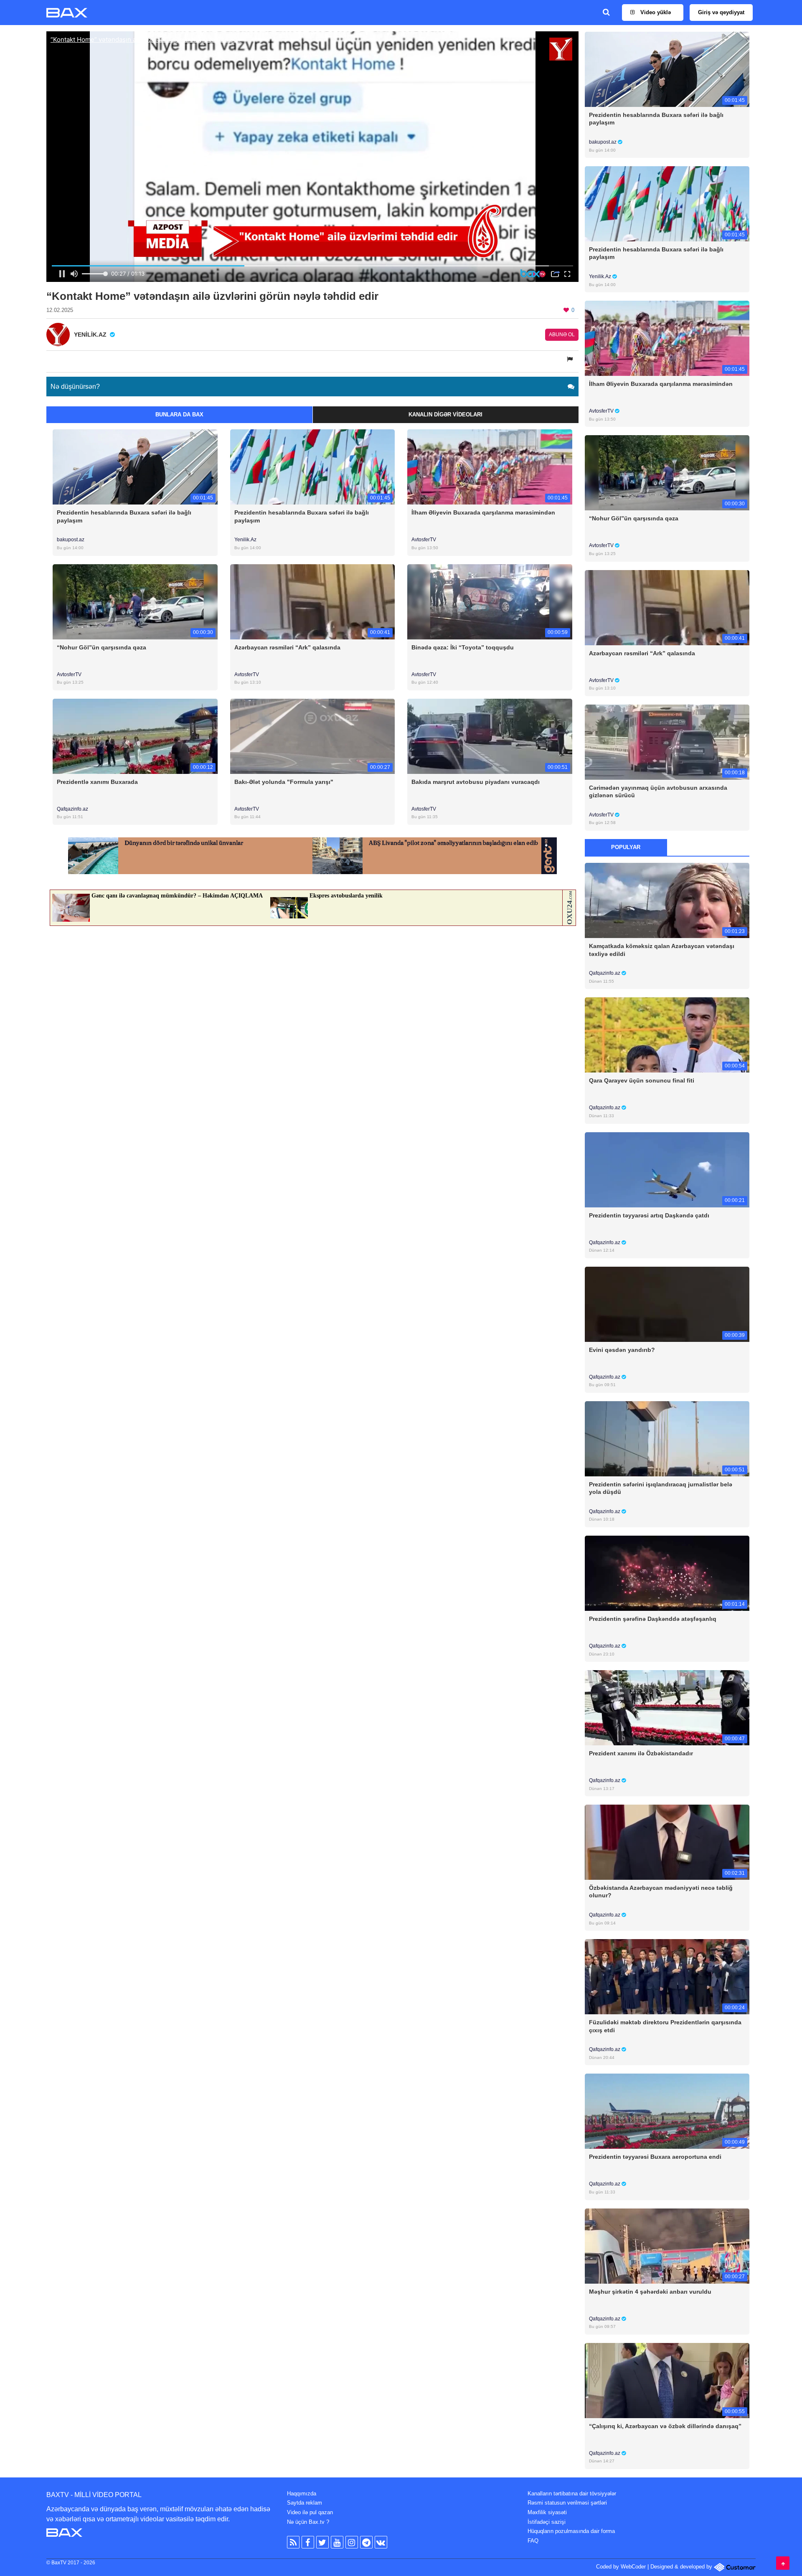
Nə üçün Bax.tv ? (308, 2522)
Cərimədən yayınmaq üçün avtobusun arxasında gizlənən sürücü (658, 791)
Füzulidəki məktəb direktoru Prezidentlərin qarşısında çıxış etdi (665, 2026)
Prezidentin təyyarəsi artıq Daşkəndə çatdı (649, 1215)
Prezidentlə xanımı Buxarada (97, 782)
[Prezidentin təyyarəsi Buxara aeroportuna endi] (667, 2111)
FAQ (533, 2541)
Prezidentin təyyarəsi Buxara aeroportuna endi (655, 2157)
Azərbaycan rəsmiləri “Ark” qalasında (287, 647)
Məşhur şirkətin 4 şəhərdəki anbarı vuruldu (650, 2292)
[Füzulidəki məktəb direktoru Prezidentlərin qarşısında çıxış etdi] (667, 1976)
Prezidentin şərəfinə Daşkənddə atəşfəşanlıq (653, 1619)
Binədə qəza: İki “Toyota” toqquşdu (463, 647)
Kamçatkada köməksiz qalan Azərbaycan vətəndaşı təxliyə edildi (662, 950)
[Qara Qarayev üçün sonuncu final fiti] (667, 1035)
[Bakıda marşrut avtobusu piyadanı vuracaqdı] (490, 736)
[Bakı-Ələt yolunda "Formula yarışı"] (313, 736)
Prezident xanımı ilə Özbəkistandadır (641, 1753)
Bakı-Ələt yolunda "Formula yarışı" (284, 782)
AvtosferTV (424, 540)
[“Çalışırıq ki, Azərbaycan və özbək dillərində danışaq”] (667, 2380)
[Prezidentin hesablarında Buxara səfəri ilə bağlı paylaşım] (135, 467)
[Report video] (571, 359)
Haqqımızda (302, 2494)
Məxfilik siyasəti (547, 2512)
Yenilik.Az (245, 540)
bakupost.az (71, 540)
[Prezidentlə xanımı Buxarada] (135, 736)
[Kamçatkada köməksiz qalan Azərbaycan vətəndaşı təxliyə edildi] (667, 900)
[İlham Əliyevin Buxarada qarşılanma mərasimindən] (490, 467)
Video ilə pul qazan (310, 2512)
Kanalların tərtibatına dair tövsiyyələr (572, 2494)
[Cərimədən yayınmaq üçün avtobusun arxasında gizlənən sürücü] (667, 742)
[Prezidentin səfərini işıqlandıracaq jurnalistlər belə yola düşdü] (667, 1438)
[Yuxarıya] (783, 2563)
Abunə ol (562, 335)
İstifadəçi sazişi (547, 2522)
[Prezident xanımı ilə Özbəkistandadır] (667, 1708)
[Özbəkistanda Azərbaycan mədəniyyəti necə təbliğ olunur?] (667, 1842)
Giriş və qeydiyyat (721, 12)
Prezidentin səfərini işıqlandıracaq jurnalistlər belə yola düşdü (661, 1488)
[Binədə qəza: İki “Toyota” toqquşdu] (490, 601)
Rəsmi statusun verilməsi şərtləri (567, 2503)
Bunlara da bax (179, 415)
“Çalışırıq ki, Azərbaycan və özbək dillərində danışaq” (665, 2426)
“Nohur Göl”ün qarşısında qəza (102, 647)
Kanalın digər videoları (445, 415)
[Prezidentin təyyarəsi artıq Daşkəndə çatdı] (667, 1169)
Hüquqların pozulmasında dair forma (571, 2531)
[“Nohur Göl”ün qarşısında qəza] (135, 601)
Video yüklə (655, 12)
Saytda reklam (305, 2503)
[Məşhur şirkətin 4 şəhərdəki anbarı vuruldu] (667, 2245)
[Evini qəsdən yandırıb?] (667, 1304)
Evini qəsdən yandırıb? (622, 1350)
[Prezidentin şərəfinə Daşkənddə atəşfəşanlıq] (667, 1573)
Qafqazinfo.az (72, 809)
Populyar (626, 847)
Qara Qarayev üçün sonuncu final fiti (642, 1080)
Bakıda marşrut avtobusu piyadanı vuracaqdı (476, 782)
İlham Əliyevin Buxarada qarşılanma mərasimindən (483, 512)
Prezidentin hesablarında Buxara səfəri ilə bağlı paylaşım (124, 516)
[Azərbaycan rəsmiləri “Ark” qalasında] (313, 601)
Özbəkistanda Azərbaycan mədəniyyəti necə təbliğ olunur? (661, 1891)
